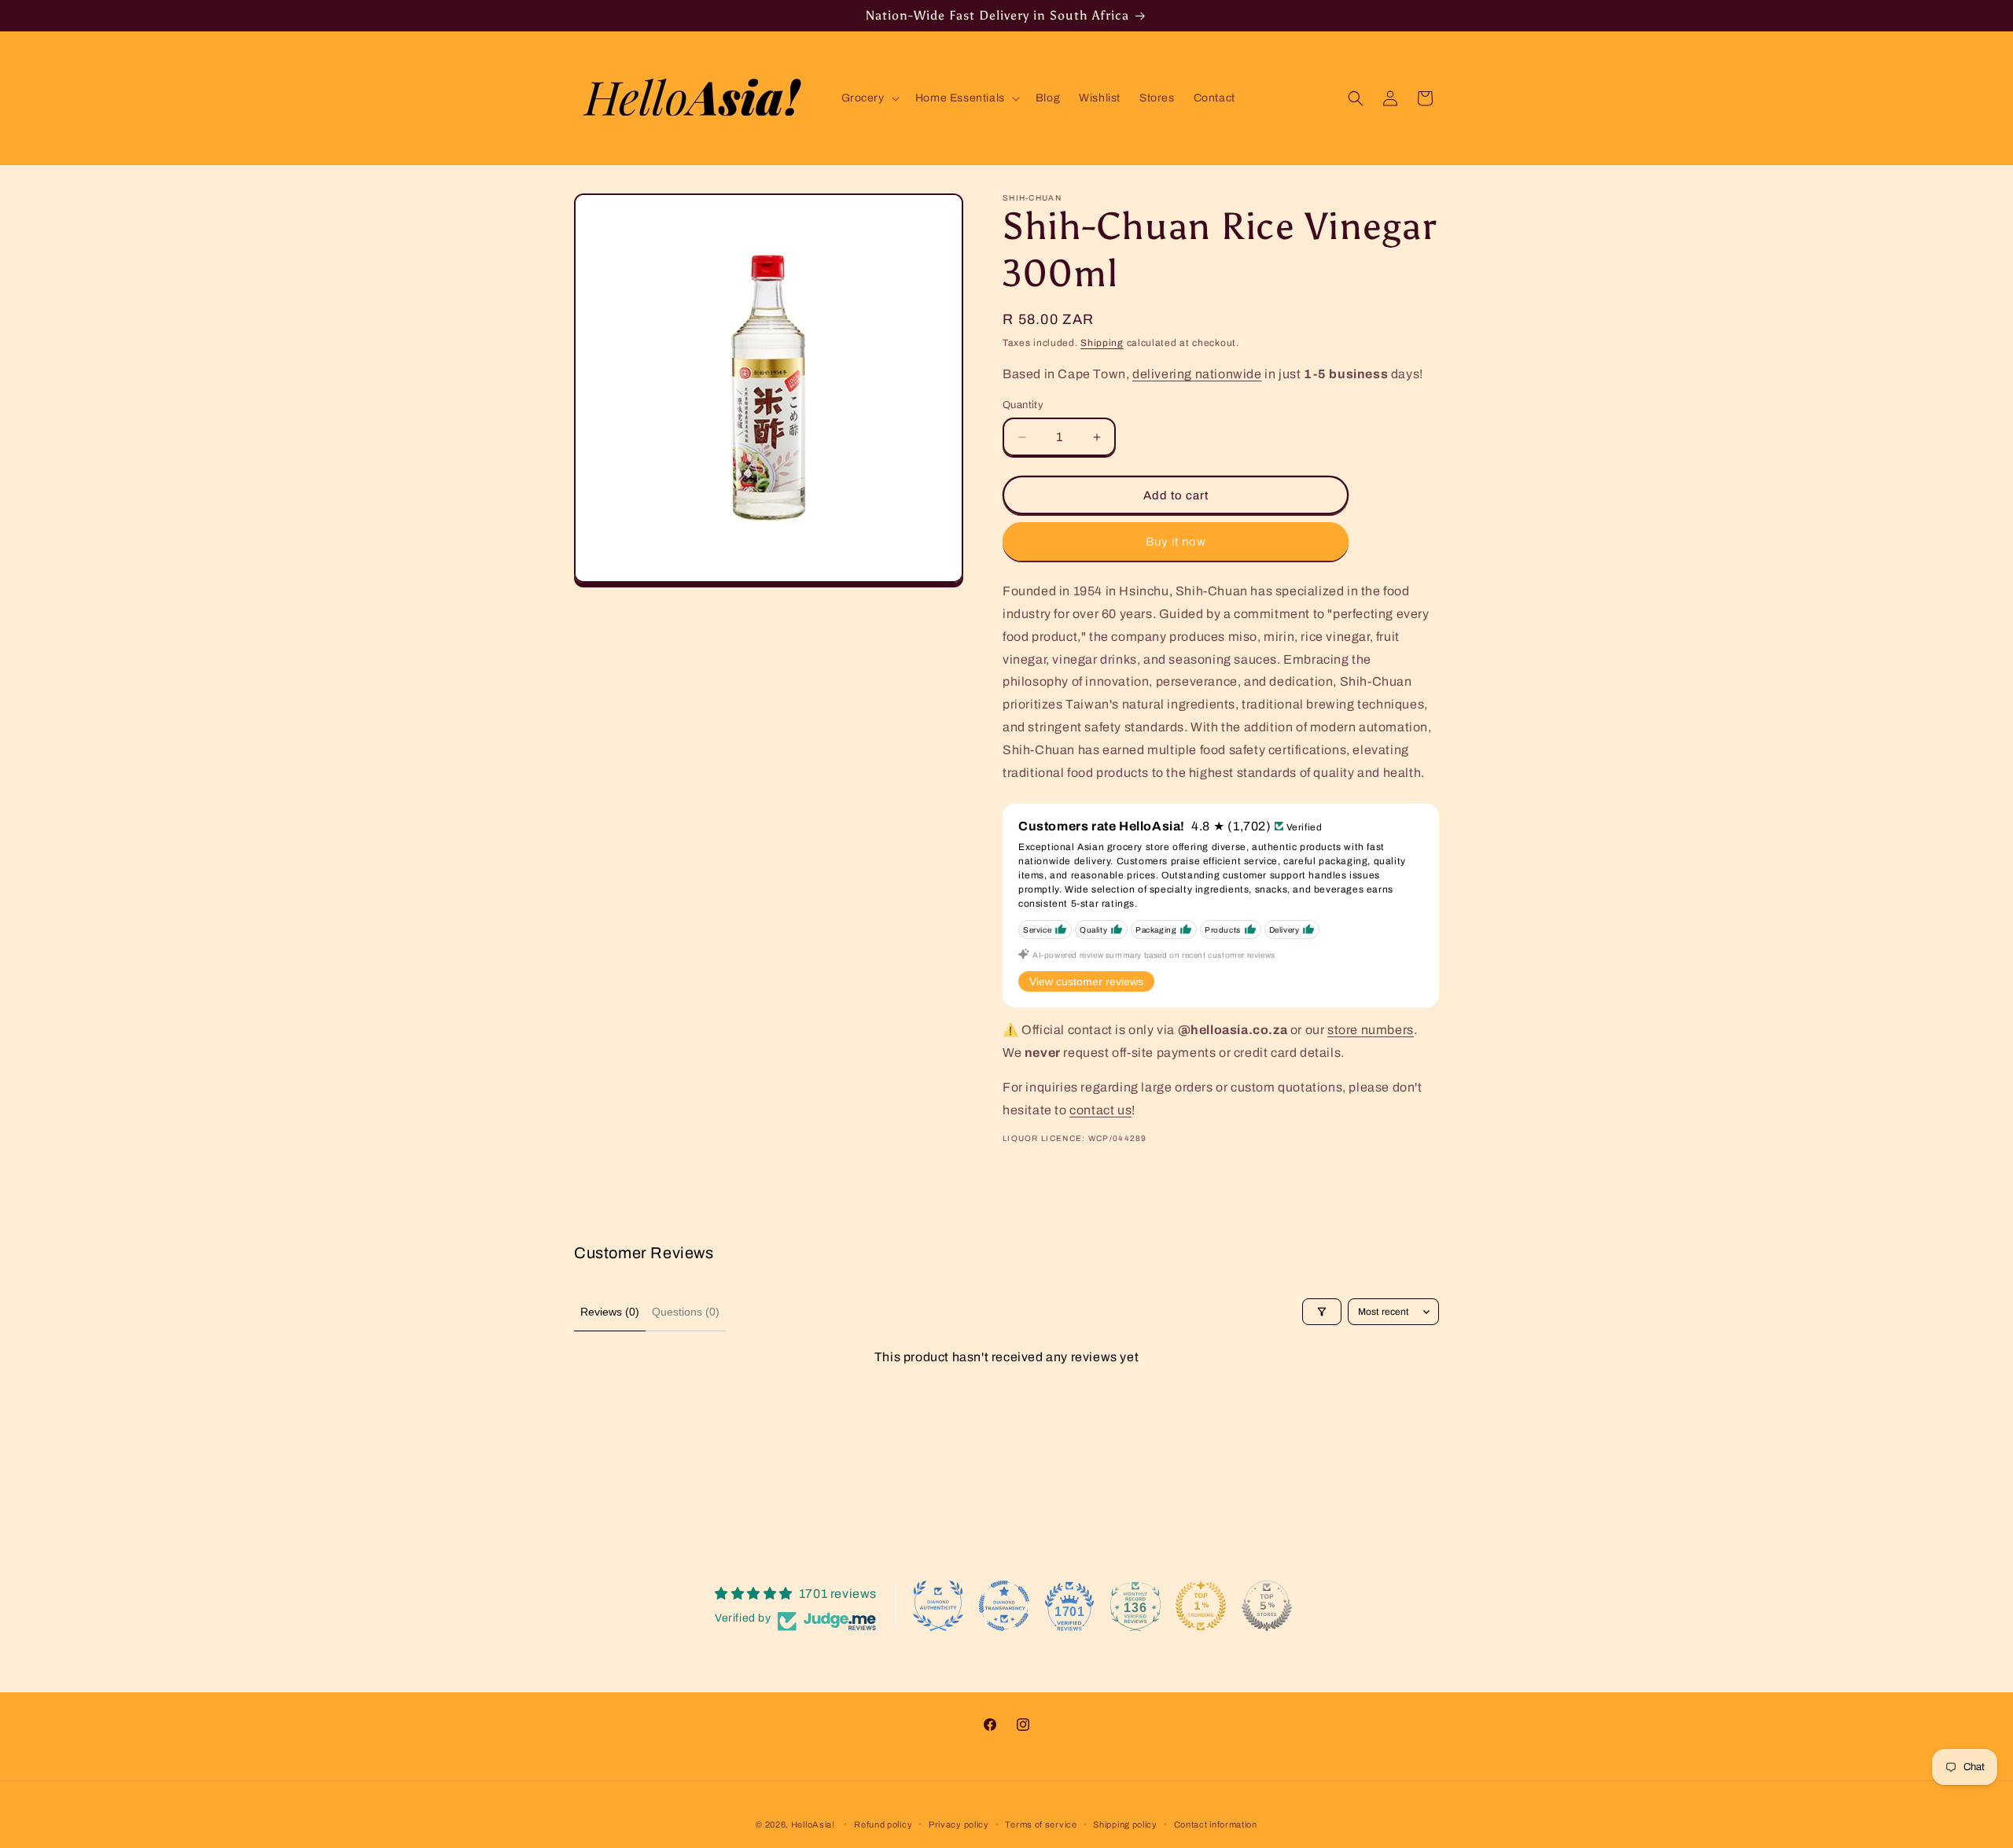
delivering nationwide (1197, 374)
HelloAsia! (813, 1824)
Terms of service (1041, 1824)
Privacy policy (959, 1824)
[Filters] (1322, 1312)
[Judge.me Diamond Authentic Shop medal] (938, 1606)
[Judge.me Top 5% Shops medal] (1267, 1606)
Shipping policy (1125, 1824)
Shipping (1102, 343)
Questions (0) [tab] (686, 1312)
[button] (869, 98)
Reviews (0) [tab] (610, 1312)
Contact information (1216, 1824)
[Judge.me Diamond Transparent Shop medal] (1004, 1606)
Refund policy (883, 1824)
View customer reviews (1086, 981)
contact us (1100, 1110)
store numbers (1371, 1030)
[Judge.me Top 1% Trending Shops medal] (1201, 1606)
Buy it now (1176, 542)
